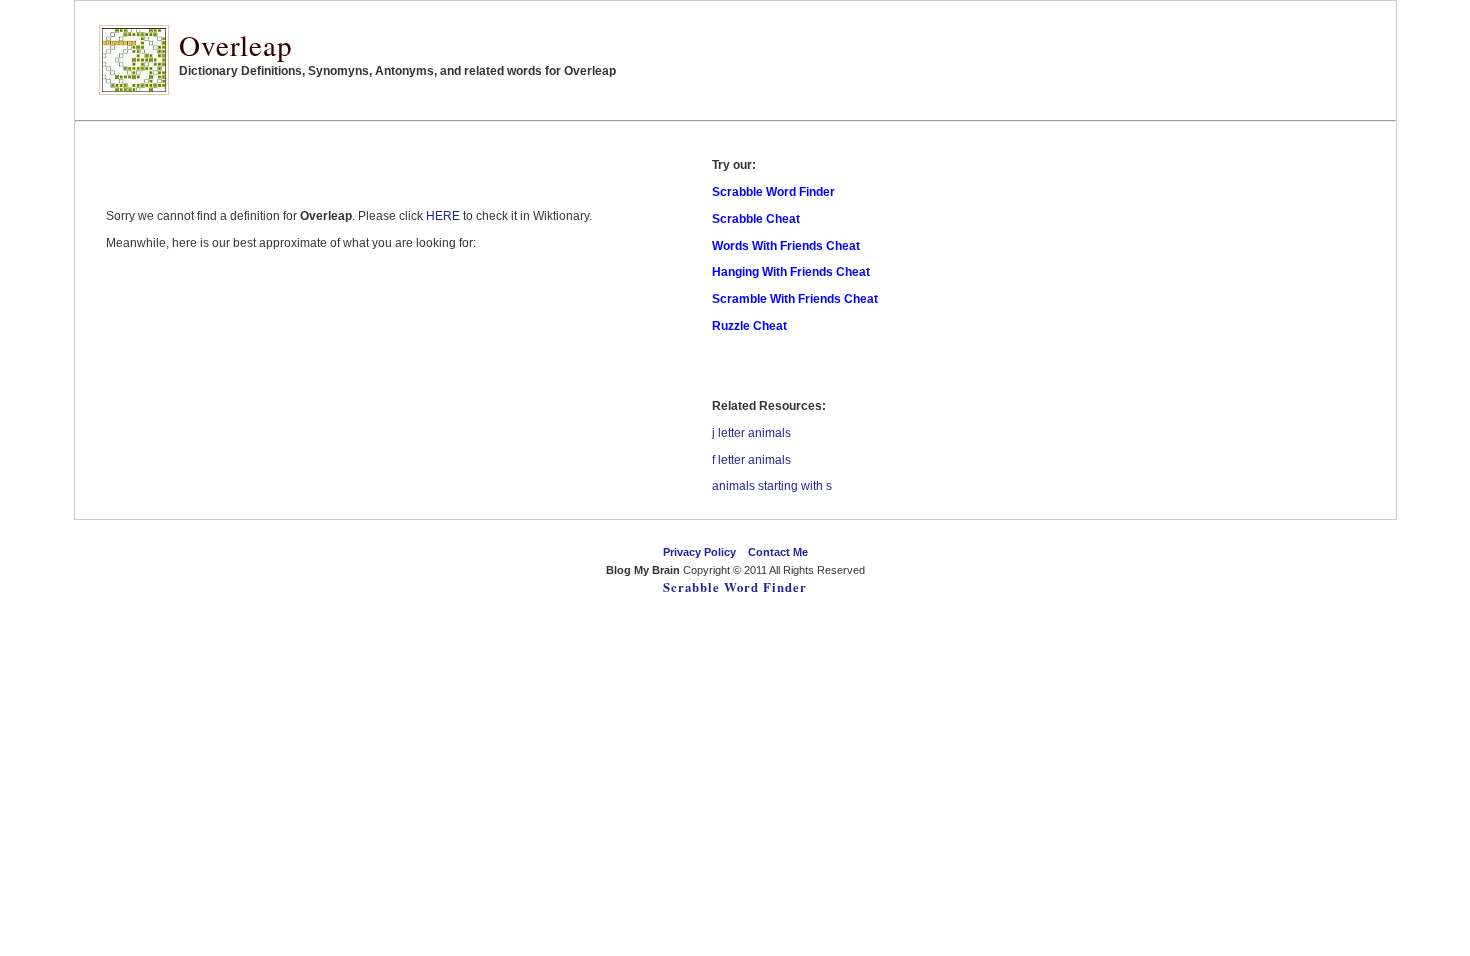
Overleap (236, 44)
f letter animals (751, 460)
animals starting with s (772, 486)
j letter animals (751, 433)
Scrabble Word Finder (735, 587)
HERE (443, 216)
